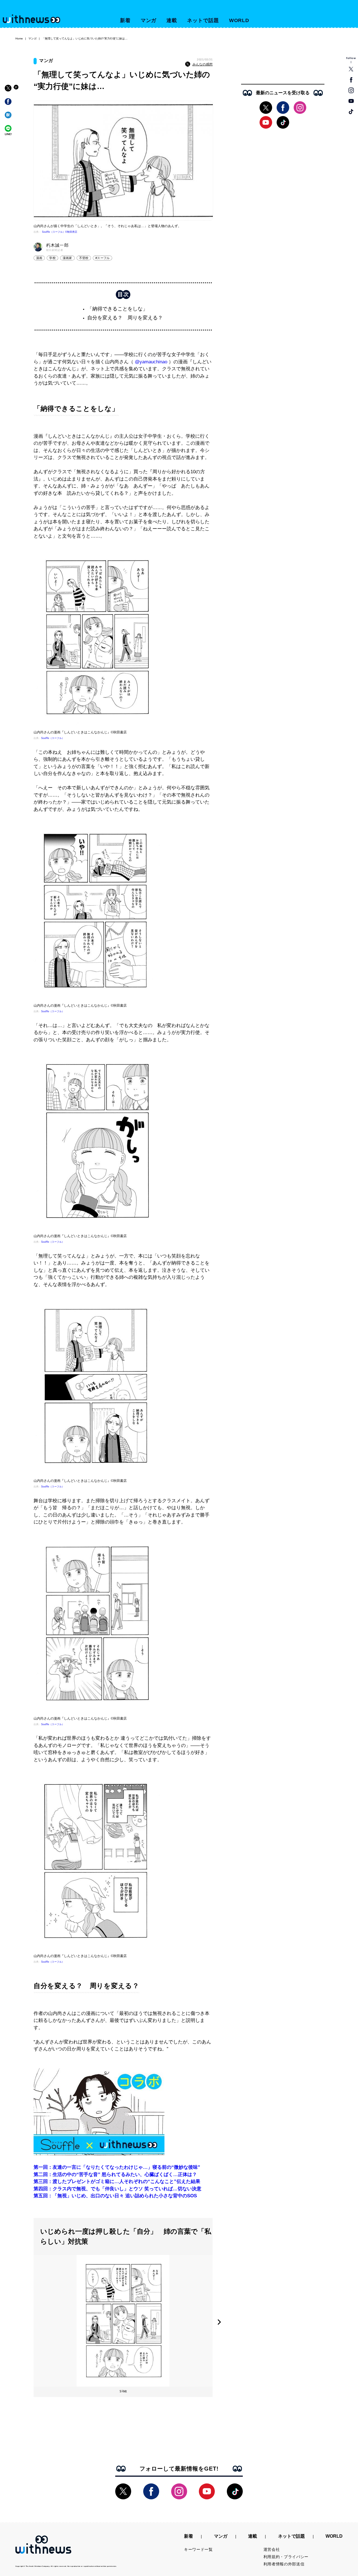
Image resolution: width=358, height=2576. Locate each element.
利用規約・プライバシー (286, 2557)
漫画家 (67, 258)
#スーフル (103, 258)
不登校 (84, 258)
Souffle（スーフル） (53, 738)
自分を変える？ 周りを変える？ (125, 318)
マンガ (149, 20)
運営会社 (272, 2549)
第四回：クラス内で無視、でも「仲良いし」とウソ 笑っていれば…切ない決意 (117, 2189)
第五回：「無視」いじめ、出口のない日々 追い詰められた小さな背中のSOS (115, 2196)
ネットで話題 (203, 20)
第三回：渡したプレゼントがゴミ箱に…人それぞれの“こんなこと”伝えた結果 (117, 2181)
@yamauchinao (151, 362)
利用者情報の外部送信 (284, 2564)
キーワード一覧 (198, 2549)
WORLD (239, 20)
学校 (52, 258)
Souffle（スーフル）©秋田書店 (60, 232)
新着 (125, 20)
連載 (172, 20)
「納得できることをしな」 (117, 309)
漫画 (39, 258)
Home (19, 38)
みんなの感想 (202, 64)
